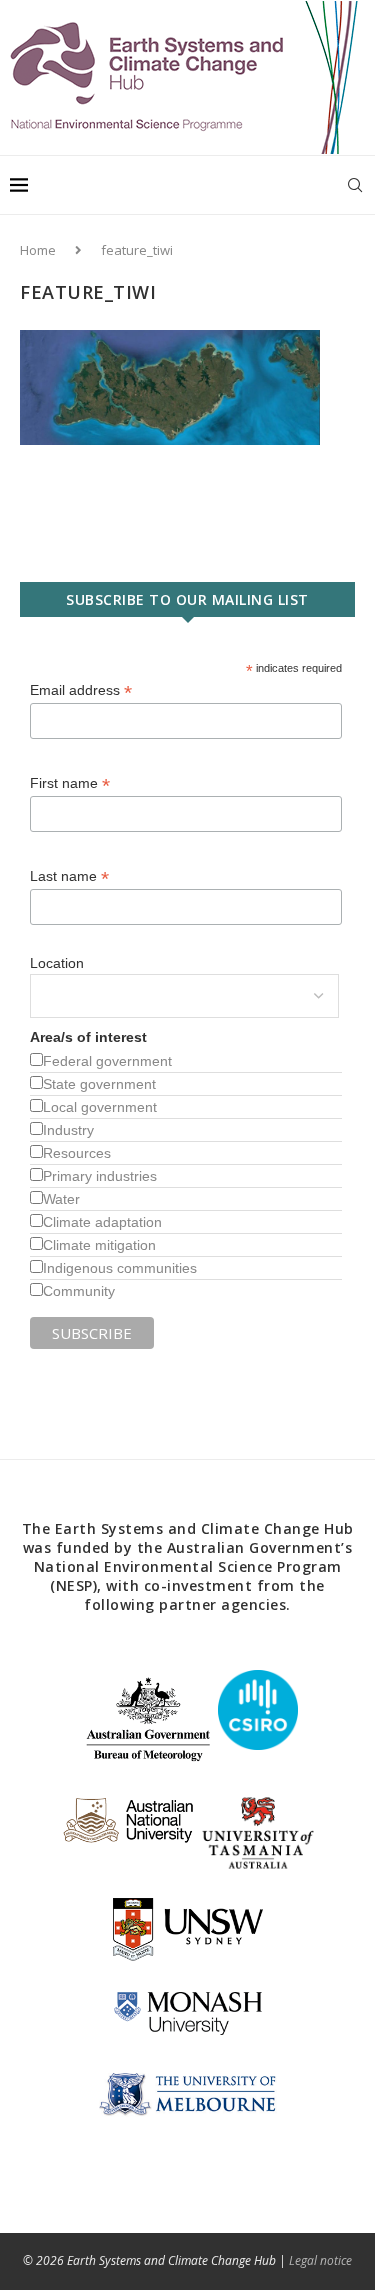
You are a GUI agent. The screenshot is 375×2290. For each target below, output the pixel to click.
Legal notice (320, 2260)
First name (70, 783)
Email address (81, 690)
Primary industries (100, 1176)
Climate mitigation (99, 1245)
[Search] (355, 185)
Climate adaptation (102, 1222)
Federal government (107, 1061)
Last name (69, 876)
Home (38, 250)
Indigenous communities (120, 1268)
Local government (100, 1107)
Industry (68, 1130)
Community (79, 1291)
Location (57, 963)
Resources (77, 1153)
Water (61, 1199)
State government (99, 1084)
